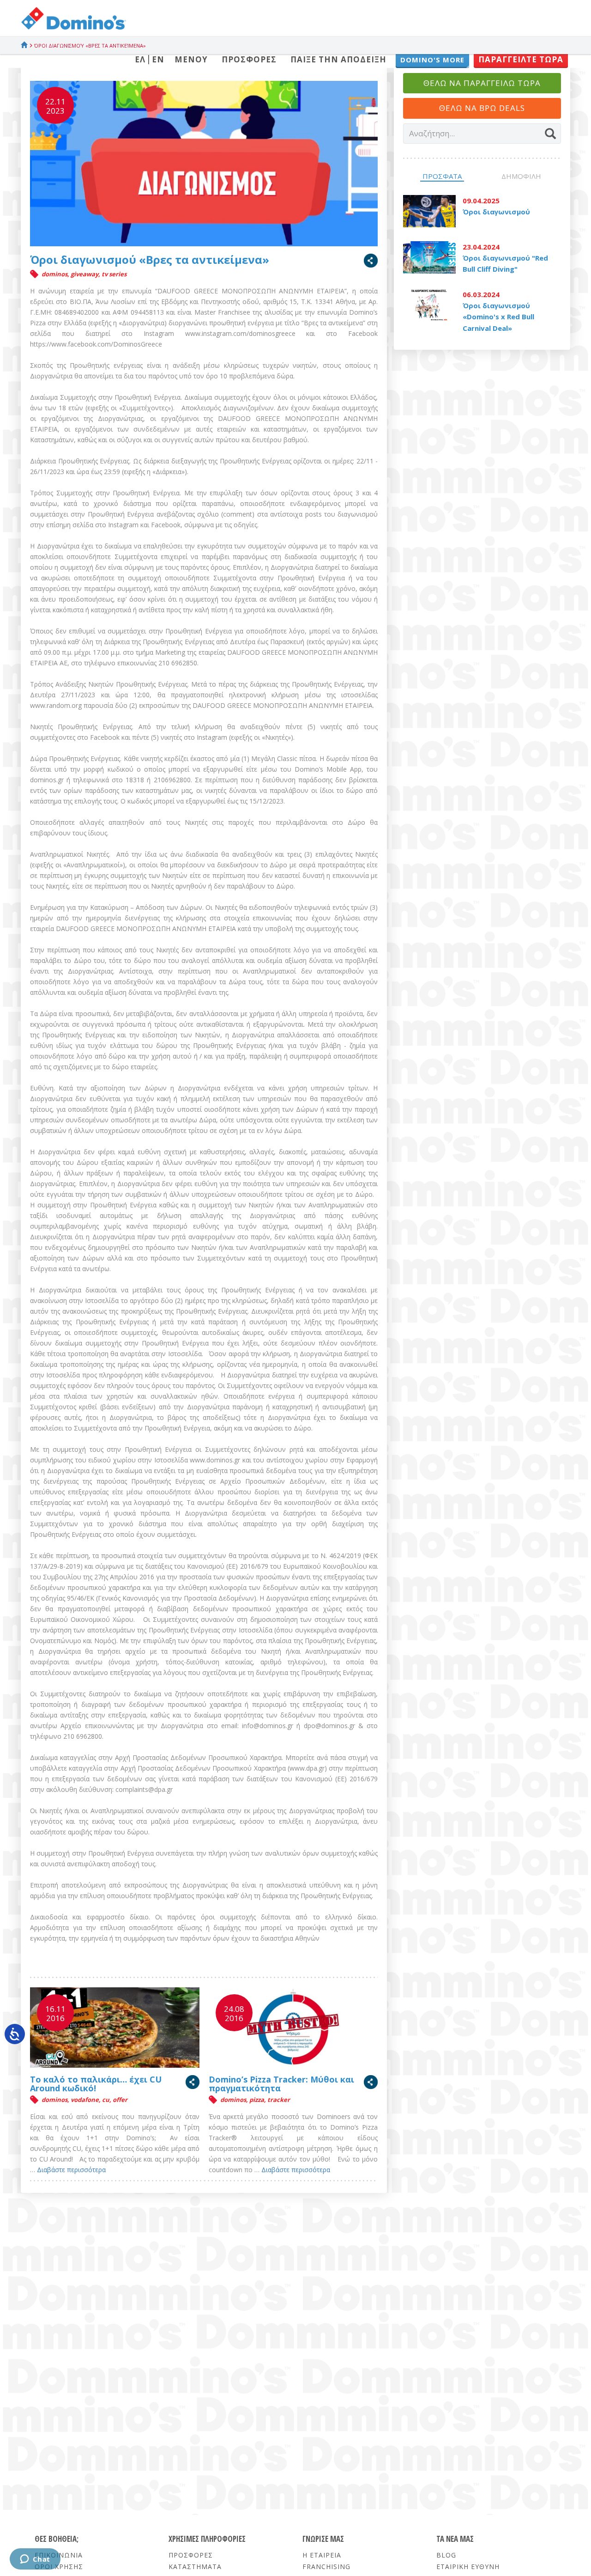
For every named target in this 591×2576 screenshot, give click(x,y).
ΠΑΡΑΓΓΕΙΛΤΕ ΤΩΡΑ (521, 59)
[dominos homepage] (73, 33)
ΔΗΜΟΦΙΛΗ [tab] (521, 176)
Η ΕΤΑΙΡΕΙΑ (322, 2555)
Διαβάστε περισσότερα (71, 2170)
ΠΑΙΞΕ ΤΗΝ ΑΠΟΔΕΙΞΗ (338, 59)
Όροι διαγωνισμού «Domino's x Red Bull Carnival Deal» (498, 317)
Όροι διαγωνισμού (496, 212)
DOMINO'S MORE (432, 60)
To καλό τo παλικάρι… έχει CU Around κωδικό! (96, 2084)
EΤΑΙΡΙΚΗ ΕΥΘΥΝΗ (468, 2567)
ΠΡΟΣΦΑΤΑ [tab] (442, 176)
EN (158, 59)
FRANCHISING (326, 2567)
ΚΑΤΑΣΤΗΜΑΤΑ (195, 2567)
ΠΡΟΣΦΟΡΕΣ (249, 59)
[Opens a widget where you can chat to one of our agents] (35, 2560)
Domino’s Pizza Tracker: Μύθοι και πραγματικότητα (281, 2084)
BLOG (446, 2555)
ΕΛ (140, 59)
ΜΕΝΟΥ (191, 59)
